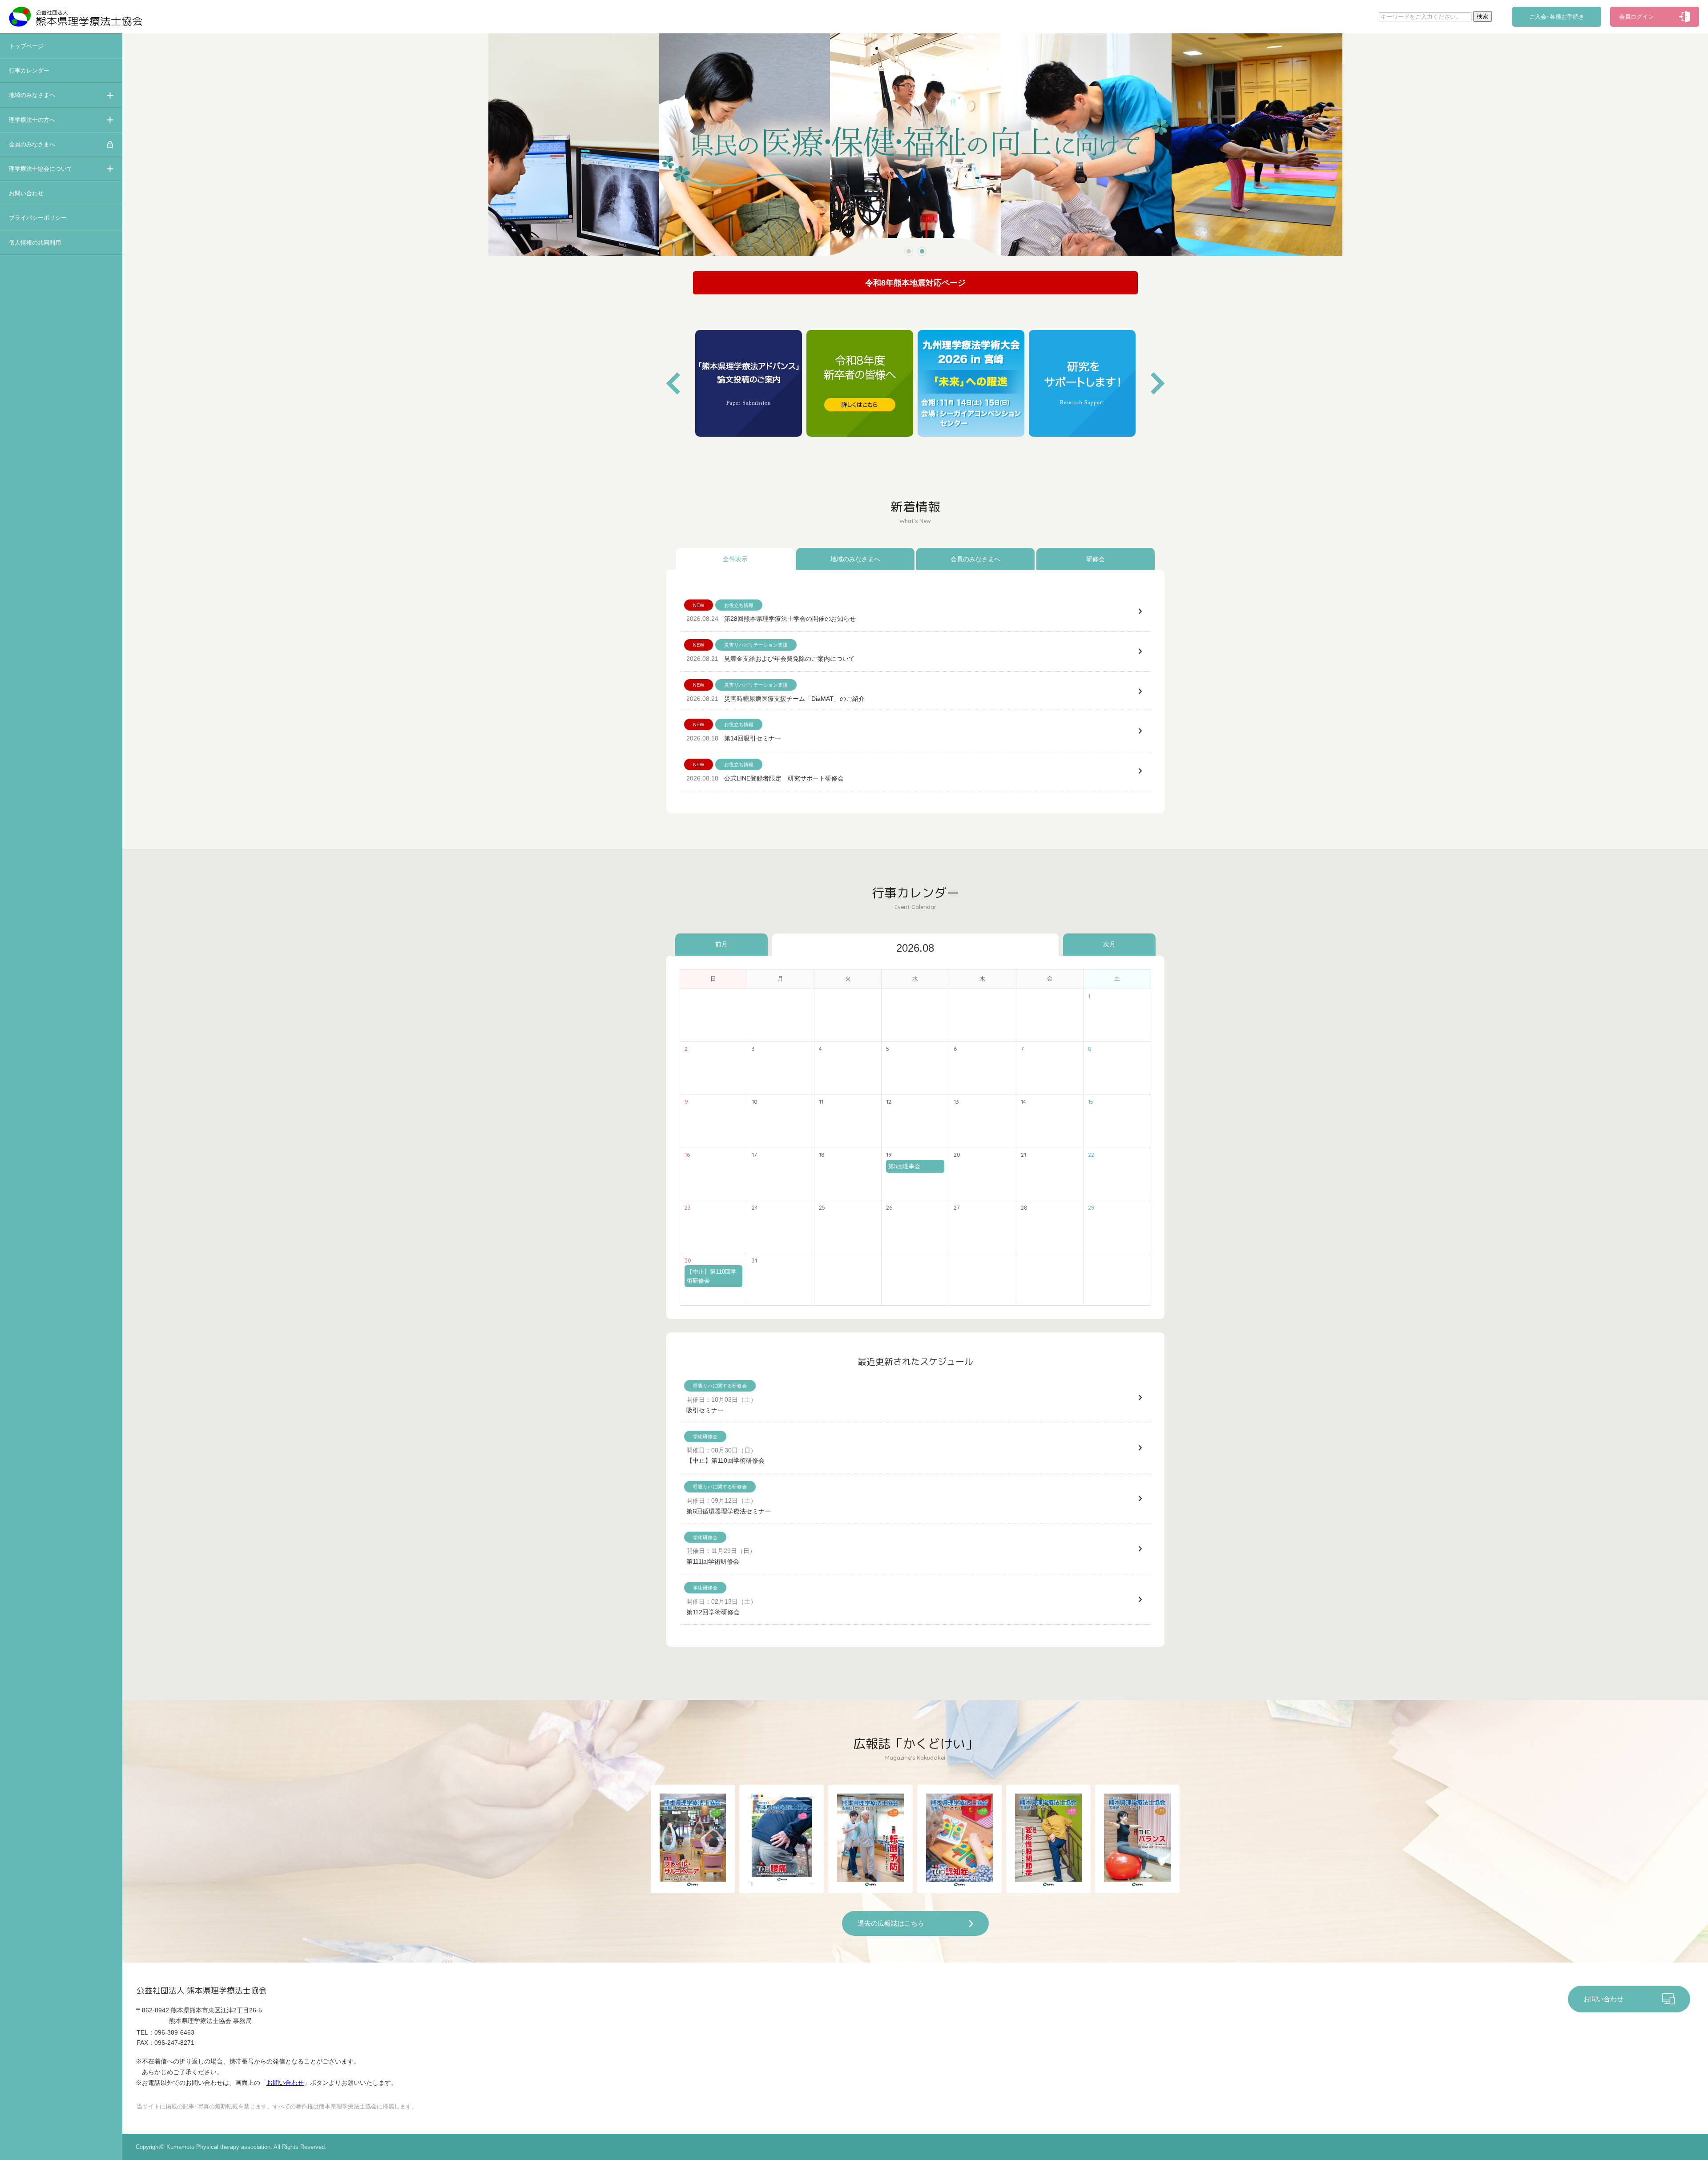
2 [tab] (922, 251)
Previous (673, 383)
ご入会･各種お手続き (1557, 17)
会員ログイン (1636, 17)
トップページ (26, 46)
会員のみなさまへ (32, 144)
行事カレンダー (29, 70)
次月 (1109, 944)
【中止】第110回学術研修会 (712, 1276)
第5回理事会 (904, 1166)
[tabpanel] (915, 145)
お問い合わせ (26, 193)
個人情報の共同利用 (35, 243)
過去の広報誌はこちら (891, 1923)
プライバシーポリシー (38, 218)
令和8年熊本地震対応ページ (915, 283)
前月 (721, 944)
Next (1158, 383)
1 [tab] (908, 251)
